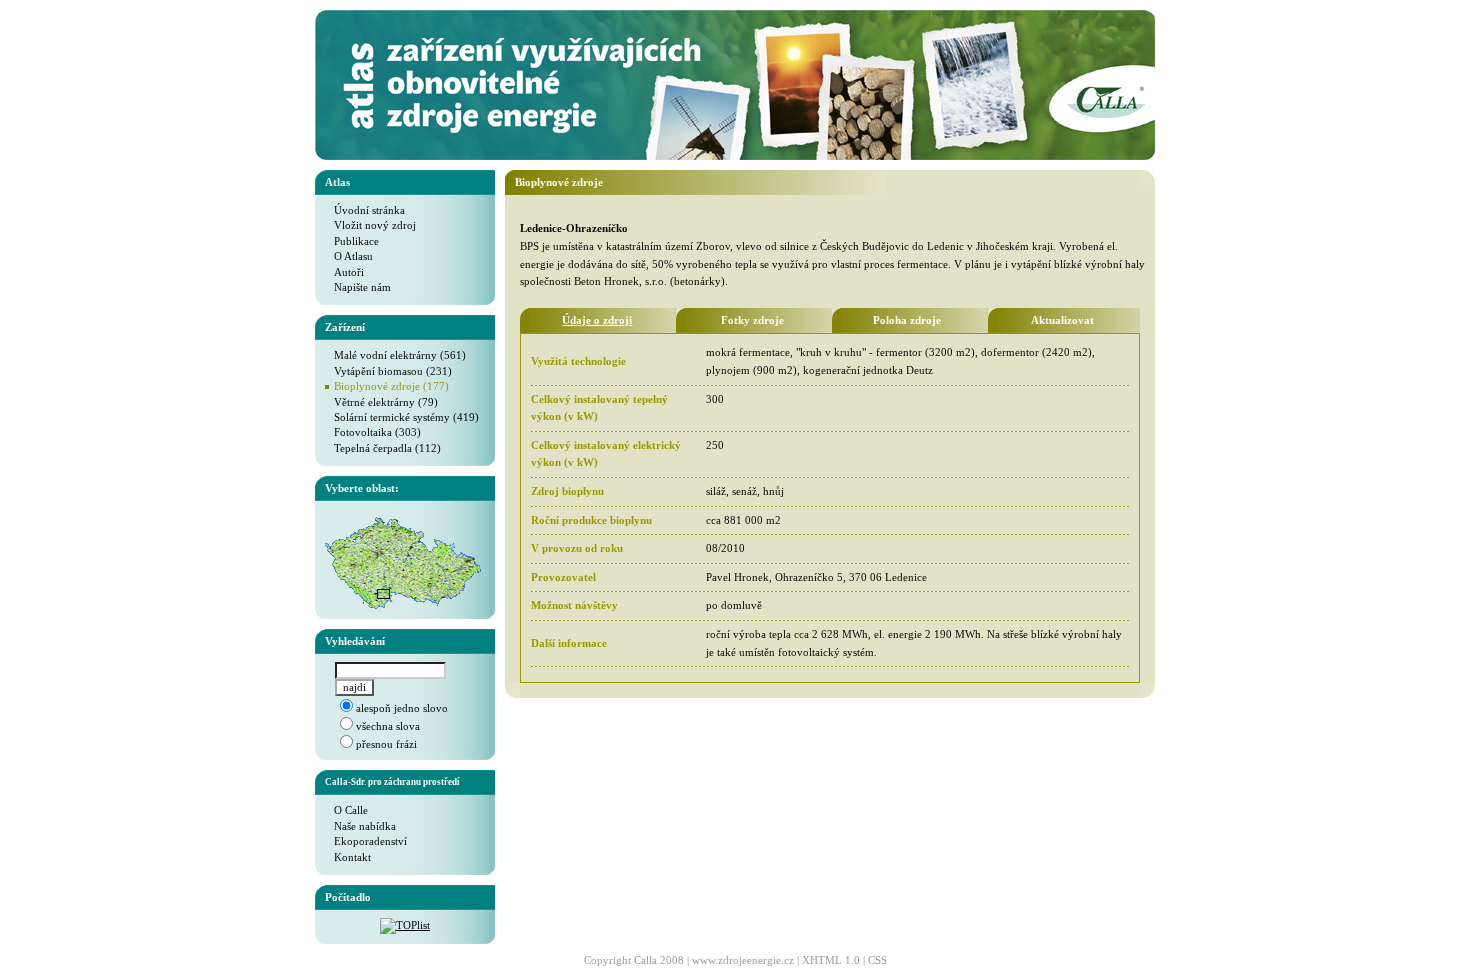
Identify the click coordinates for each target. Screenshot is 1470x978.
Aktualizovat (1062, 320)
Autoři (344, 272)
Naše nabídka (360, 826)
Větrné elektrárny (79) (381, 402)
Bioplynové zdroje (559, 182)
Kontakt (348, 857)
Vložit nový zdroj (370, 225)
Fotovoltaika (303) (373, 432)
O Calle (346, 810)
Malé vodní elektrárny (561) (395, 355)
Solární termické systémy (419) (402, 417)
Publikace (352, 241)
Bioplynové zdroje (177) (391, 386)
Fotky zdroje (752, 320)
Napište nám (358, 287)
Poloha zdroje (907, 320)
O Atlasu (349, 256)
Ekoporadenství (366, 841)
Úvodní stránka (365, 210)
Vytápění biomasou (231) (388, 371)
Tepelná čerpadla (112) (383, 448)
